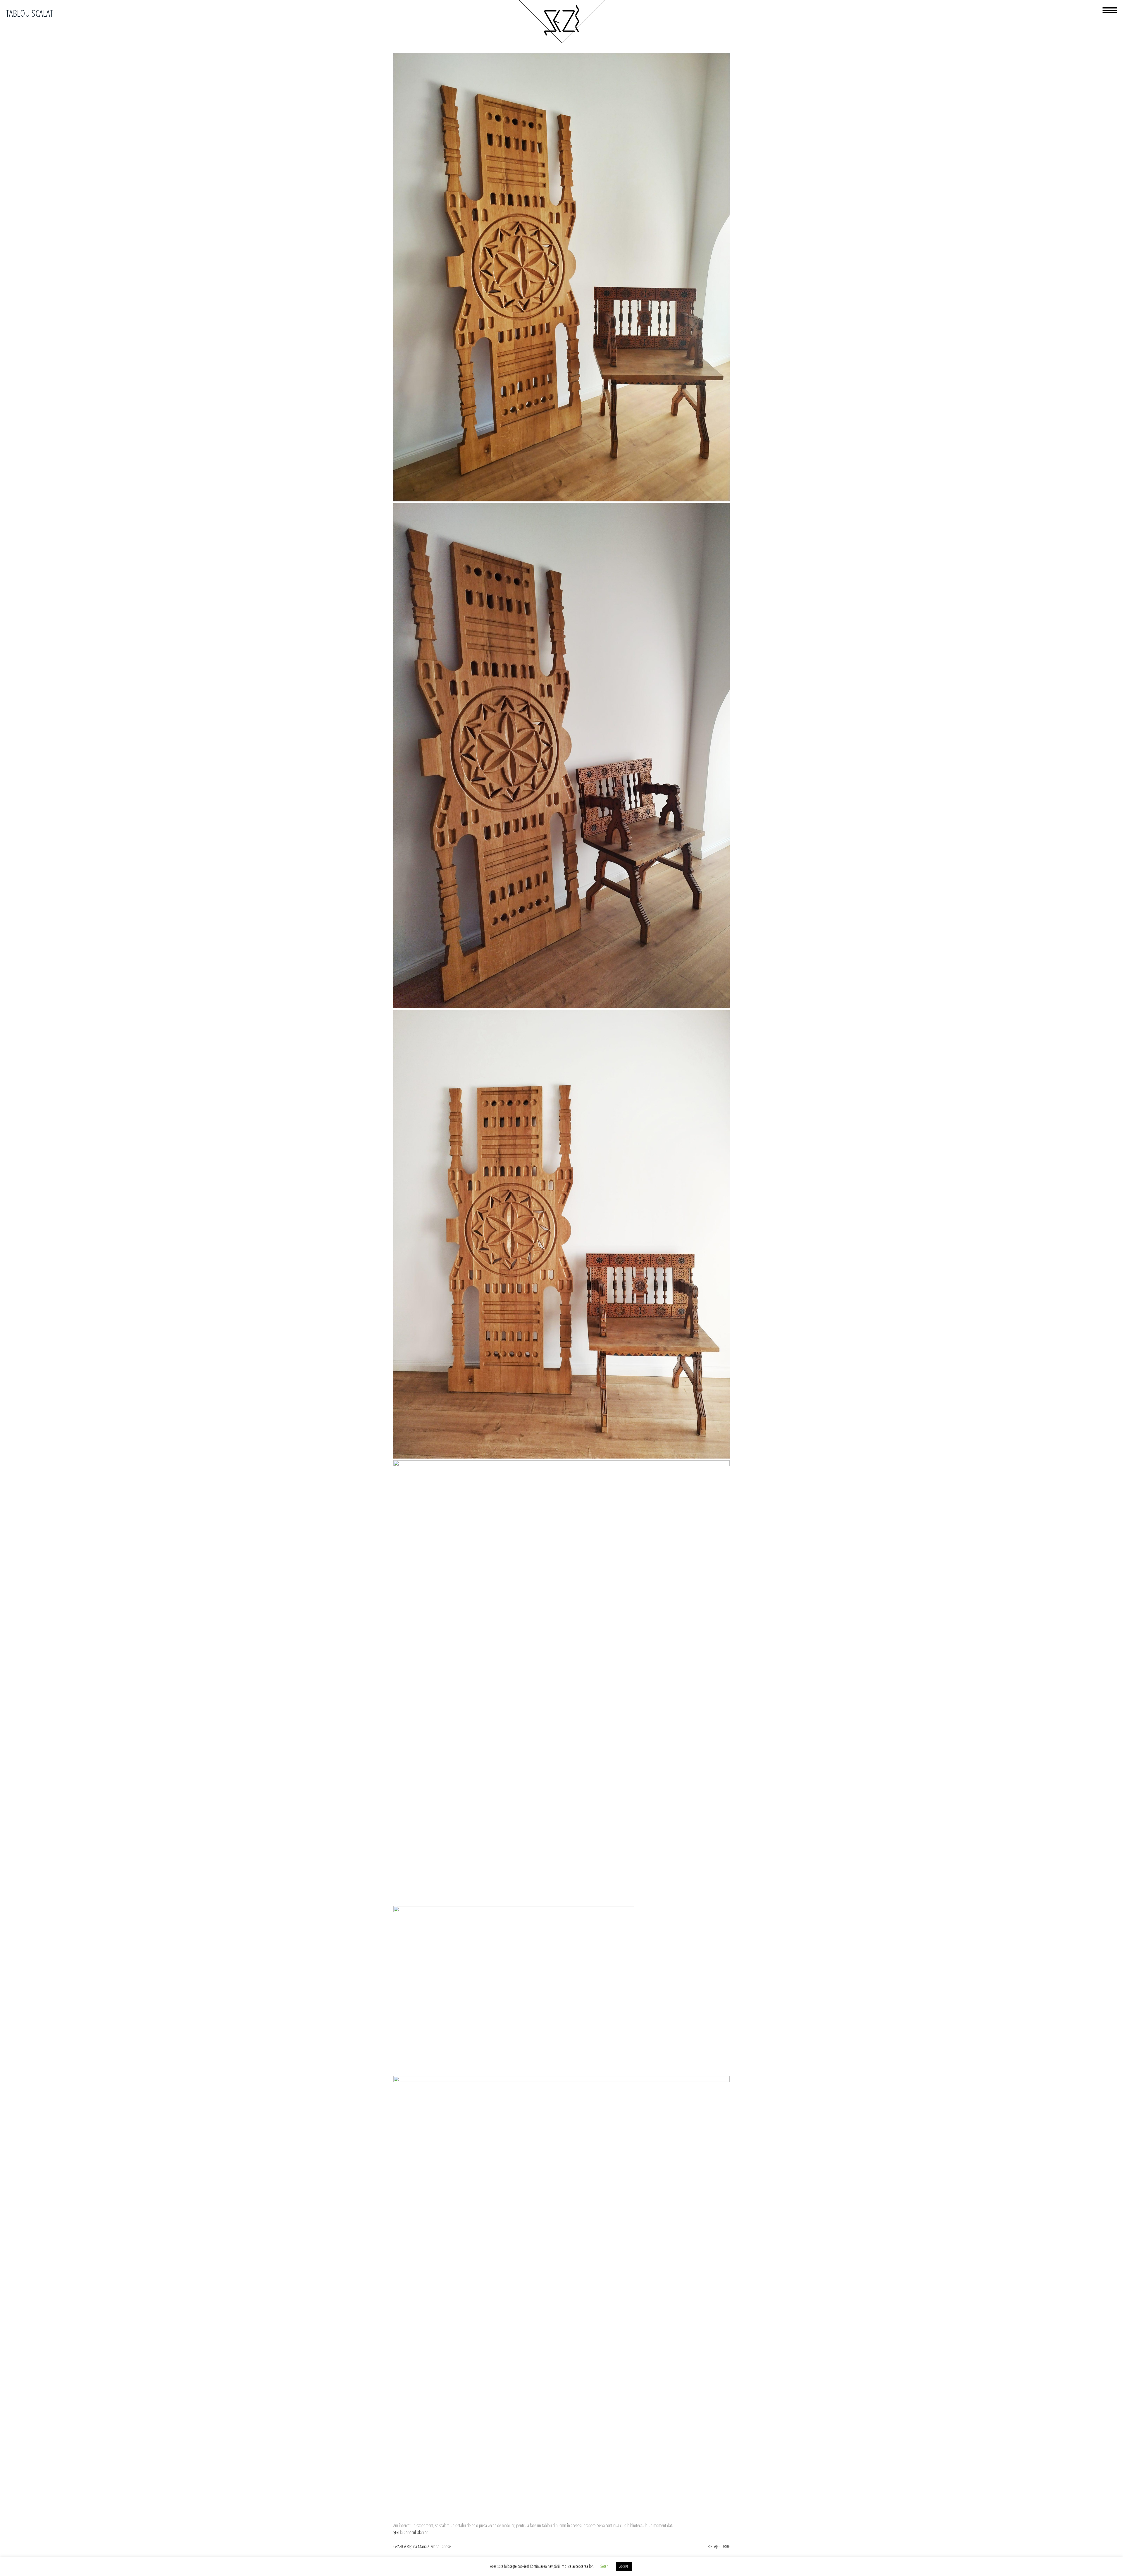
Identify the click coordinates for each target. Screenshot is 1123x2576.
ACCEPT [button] (624, 2566)
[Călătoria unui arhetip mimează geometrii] (561, 42)
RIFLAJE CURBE (719, 2546)
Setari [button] (604, 2566)
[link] (396, 2532)
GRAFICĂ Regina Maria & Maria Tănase (422, 2546)
